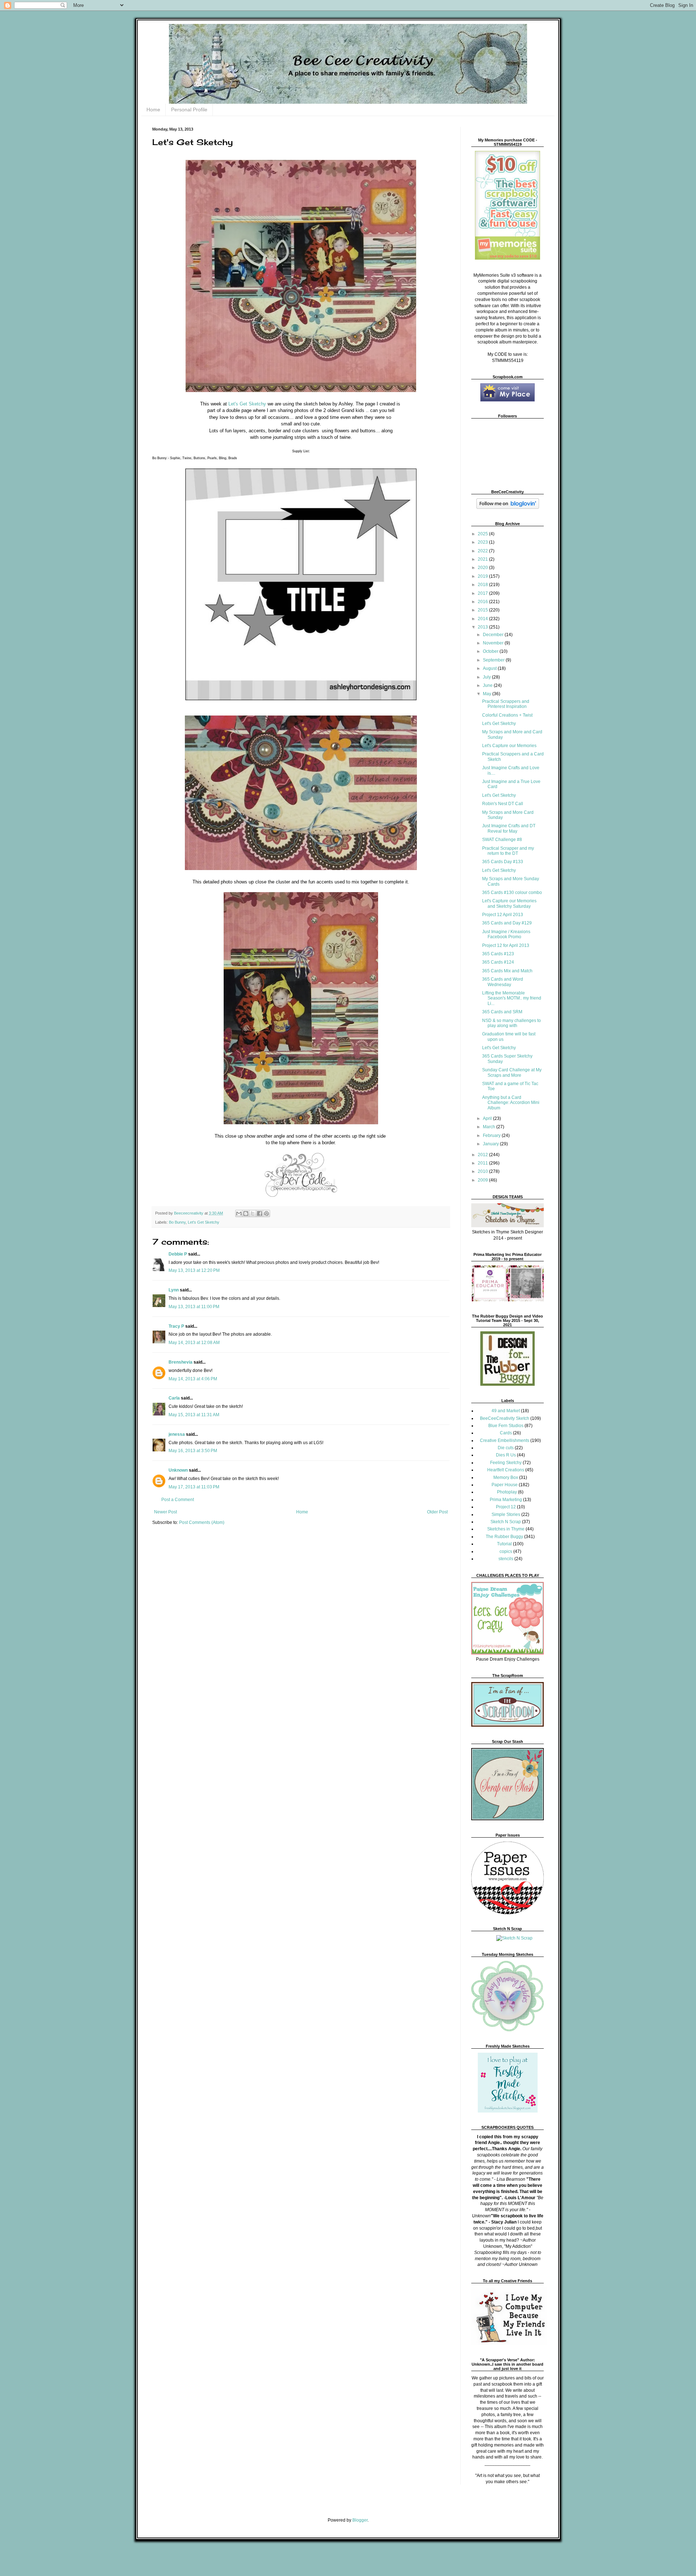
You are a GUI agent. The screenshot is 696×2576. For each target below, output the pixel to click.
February (492, 1135)
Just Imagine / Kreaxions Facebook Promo (506, 934)
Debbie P (178, 1254)
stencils (506, 1559)
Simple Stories (506, 1514)
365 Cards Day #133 (503, 862)
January (491, 1144)
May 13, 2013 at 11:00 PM (194, 1307)
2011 (483, 1163)
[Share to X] (253, 1213)
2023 (483, 542)
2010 (483, 1171)
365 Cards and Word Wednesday (503, 982)
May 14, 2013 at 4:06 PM (193, 1379)
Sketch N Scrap (506, 1522)
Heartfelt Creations (506, 1470)
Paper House (505, 1485)
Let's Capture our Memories (509, 746)
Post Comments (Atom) (202, 1522)
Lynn (174, 1290)
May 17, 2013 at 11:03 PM (194, 1487)
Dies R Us (506, 1455)
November (494, 643)
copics (506, 1551)
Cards (506, 1433)
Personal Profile (189, 110)
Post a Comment (178, 1500)
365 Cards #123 (498, 954)
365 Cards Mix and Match (507, 971)
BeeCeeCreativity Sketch (505, 1418)
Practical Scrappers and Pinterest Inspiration (506, 704)
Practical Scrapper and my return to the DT (508, 851)
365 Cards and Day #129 (507, 923)
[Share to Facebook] (260, 1213)
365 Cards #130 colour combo (512, 893)
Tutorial (504, 1544)
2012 (483, 1155)
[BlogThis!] (246, 1213)
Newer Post (165, 1512)
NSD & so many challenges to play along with (511, 1023)
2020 (483, 568)
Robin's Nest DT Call (503, 804)
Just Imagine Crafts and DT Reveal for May (509, 828)
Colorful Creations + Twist (507, 715)
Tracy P (176, 1326)
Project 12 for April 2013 (506, 945)
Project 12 (506, 1507)
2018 (483, 585)
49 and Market (506, 1411)
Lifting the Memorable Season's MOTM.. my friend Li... (512, 998)
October (491, 651)
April (488, 1118)
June (488, 685)
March (490, 1127)
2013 (483, 627)
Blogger (360, 2520)
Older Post (437, 1512)
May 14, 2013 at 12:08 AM (194, 1343)
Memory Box (506, 1477)
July (487, 677)
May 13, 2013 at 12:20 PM (194, 1270)
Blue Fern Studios (506, 1426)
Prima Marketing (506, 1500)
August (490, 668)
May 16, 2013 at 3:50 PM (193, 1451)
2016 (483, 602)
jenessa (177, 1434)
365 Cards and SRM (502, 1012)
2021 (483, 559)
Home (153, 110)
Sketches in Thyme (506, 1529)
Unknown (178, 1470)
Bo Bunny (177, 1222)
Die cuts (506, 1448)
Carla (174, 1398)
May (488, 694)
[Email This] (239, 1213)
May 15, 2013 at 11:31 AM (194, 1415)
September (494, 660)
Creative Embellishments (505, 1441)
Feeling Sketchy (506, 1463)
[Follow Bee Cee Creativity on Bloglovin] (508, 507)
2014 (483, 619)
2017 (483, 593)
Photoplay (507, 1492)
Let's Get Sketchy (246, 404)
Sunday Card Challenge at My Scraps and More (512, 1072)
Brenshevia (181, 1362)
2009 (483, 1180)
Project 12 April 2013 (503, 915)
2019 (483, 576)
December (494, 635)
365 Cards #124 (498, 962)
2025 (483, 534)
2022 (483, 551)
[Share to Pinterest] (266, 1213)
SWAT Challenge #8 (502, 840)
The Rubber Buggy (504, 1537)
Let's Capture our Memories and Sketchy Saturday (509, 903)
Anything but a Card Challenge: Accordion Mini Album (511, 1103)
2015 (483, 610)
